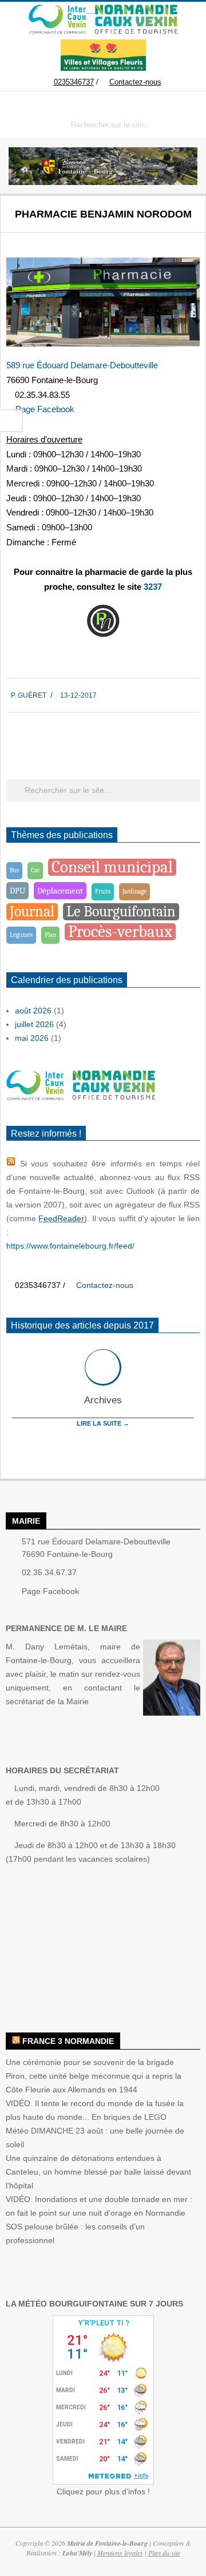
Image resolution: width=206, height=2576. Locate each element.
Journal (32, 911)
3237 (153, 587)
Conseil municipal (112, 867)
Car (35, 870)
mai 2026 (32, 1038)
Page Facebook (45, 409)
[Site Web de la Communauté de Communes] (57, 10)
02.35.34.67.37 (49, 1572)
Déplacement (60, 891)
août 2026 (33, 1011)
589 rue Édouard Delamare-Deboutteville (82, 365)
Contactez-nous (135, 82)
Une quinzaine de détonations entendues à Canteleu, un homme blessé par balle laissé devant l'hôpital (98, 2172)
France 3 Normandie (68, 2041)
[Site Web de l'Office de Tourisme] (132, 10)
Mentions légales (120, 2553)
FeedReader (61, 1218)
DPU (17, 891)
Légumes (21, 935)
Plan (50, 935)
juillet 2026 (34, 1024)
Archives (103, 1400)
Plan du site (164, 2553)
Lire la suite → (103, 1423)
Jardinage (134, 891)
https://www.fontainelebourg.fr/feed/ (70, 1246)
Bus (14, 870)
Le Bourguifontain (121, 911)
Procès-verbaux (120, 932)
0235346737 (74, 82)
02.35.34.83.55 (42, 395)
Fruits (103, 891)
